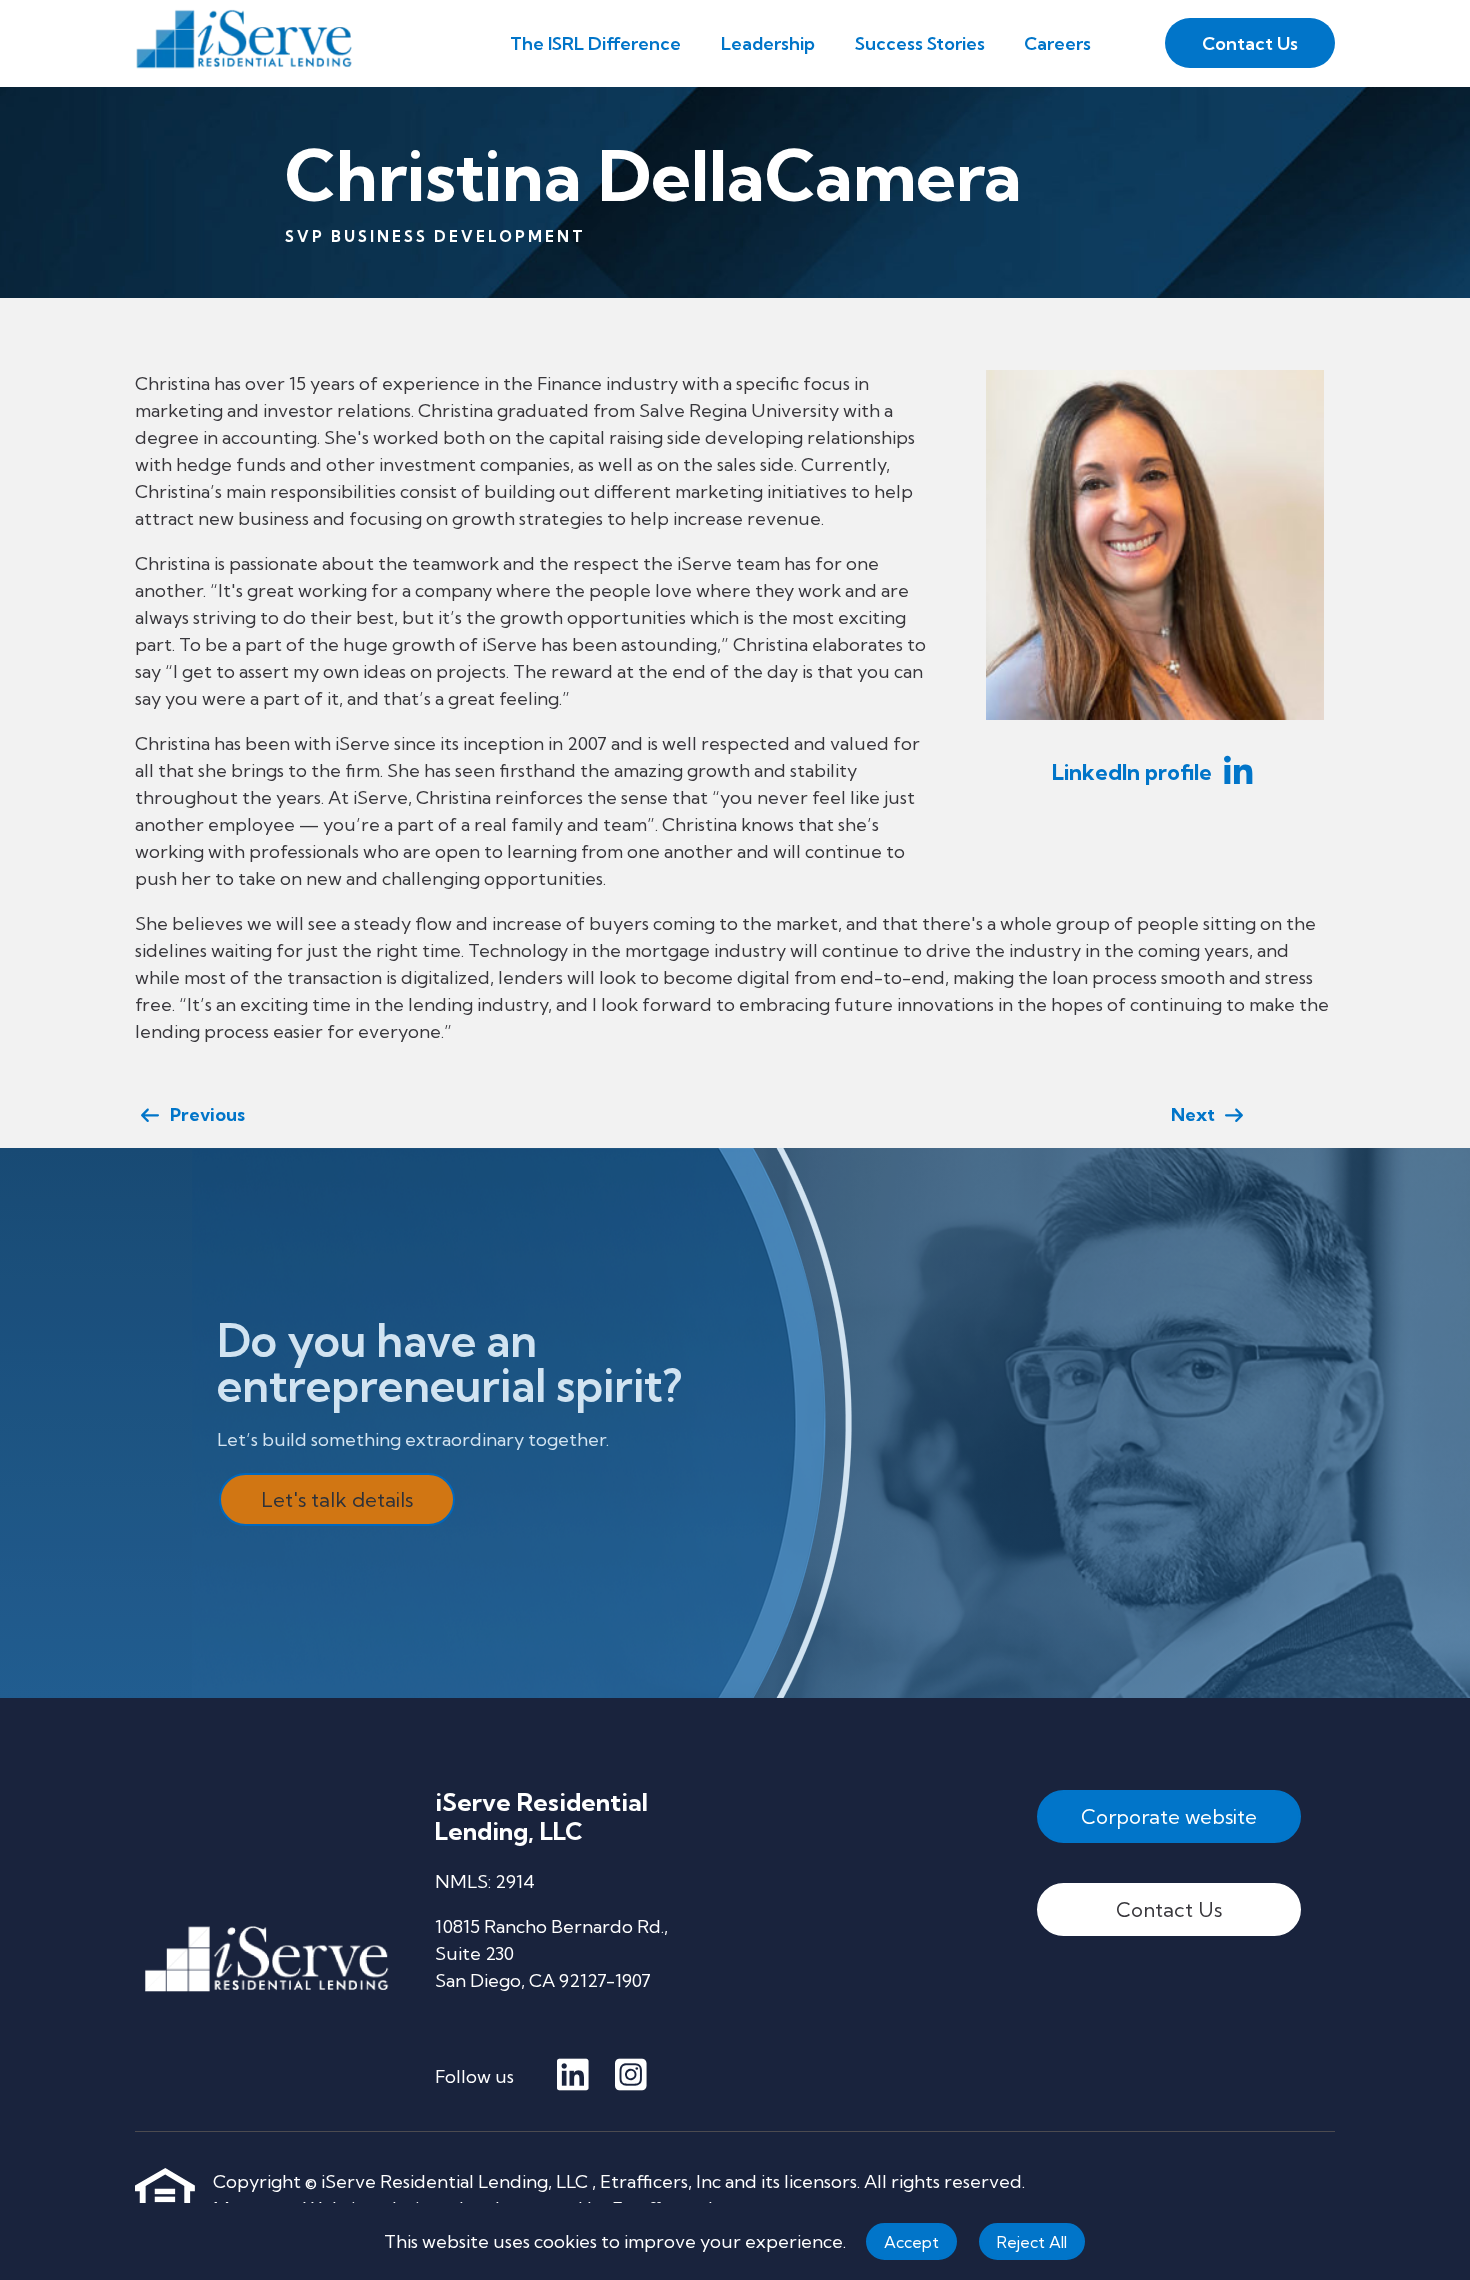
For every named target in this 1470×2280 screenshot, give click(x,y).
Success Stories (920, 43)
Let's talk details (337, 1499)
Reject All (1032, 2242)
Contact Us (1169, 1909)
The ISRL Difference (595, 43)
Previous (203, 1114)
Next (1197, 1114)
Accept (911, 2242)
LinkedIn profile (1134, 772)
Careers (1057, 43)
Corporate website (1169, 1816)
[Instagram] (630, 2076)
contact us (1250, 43)
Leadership (768, 43)
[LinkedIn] (572, 2076)
